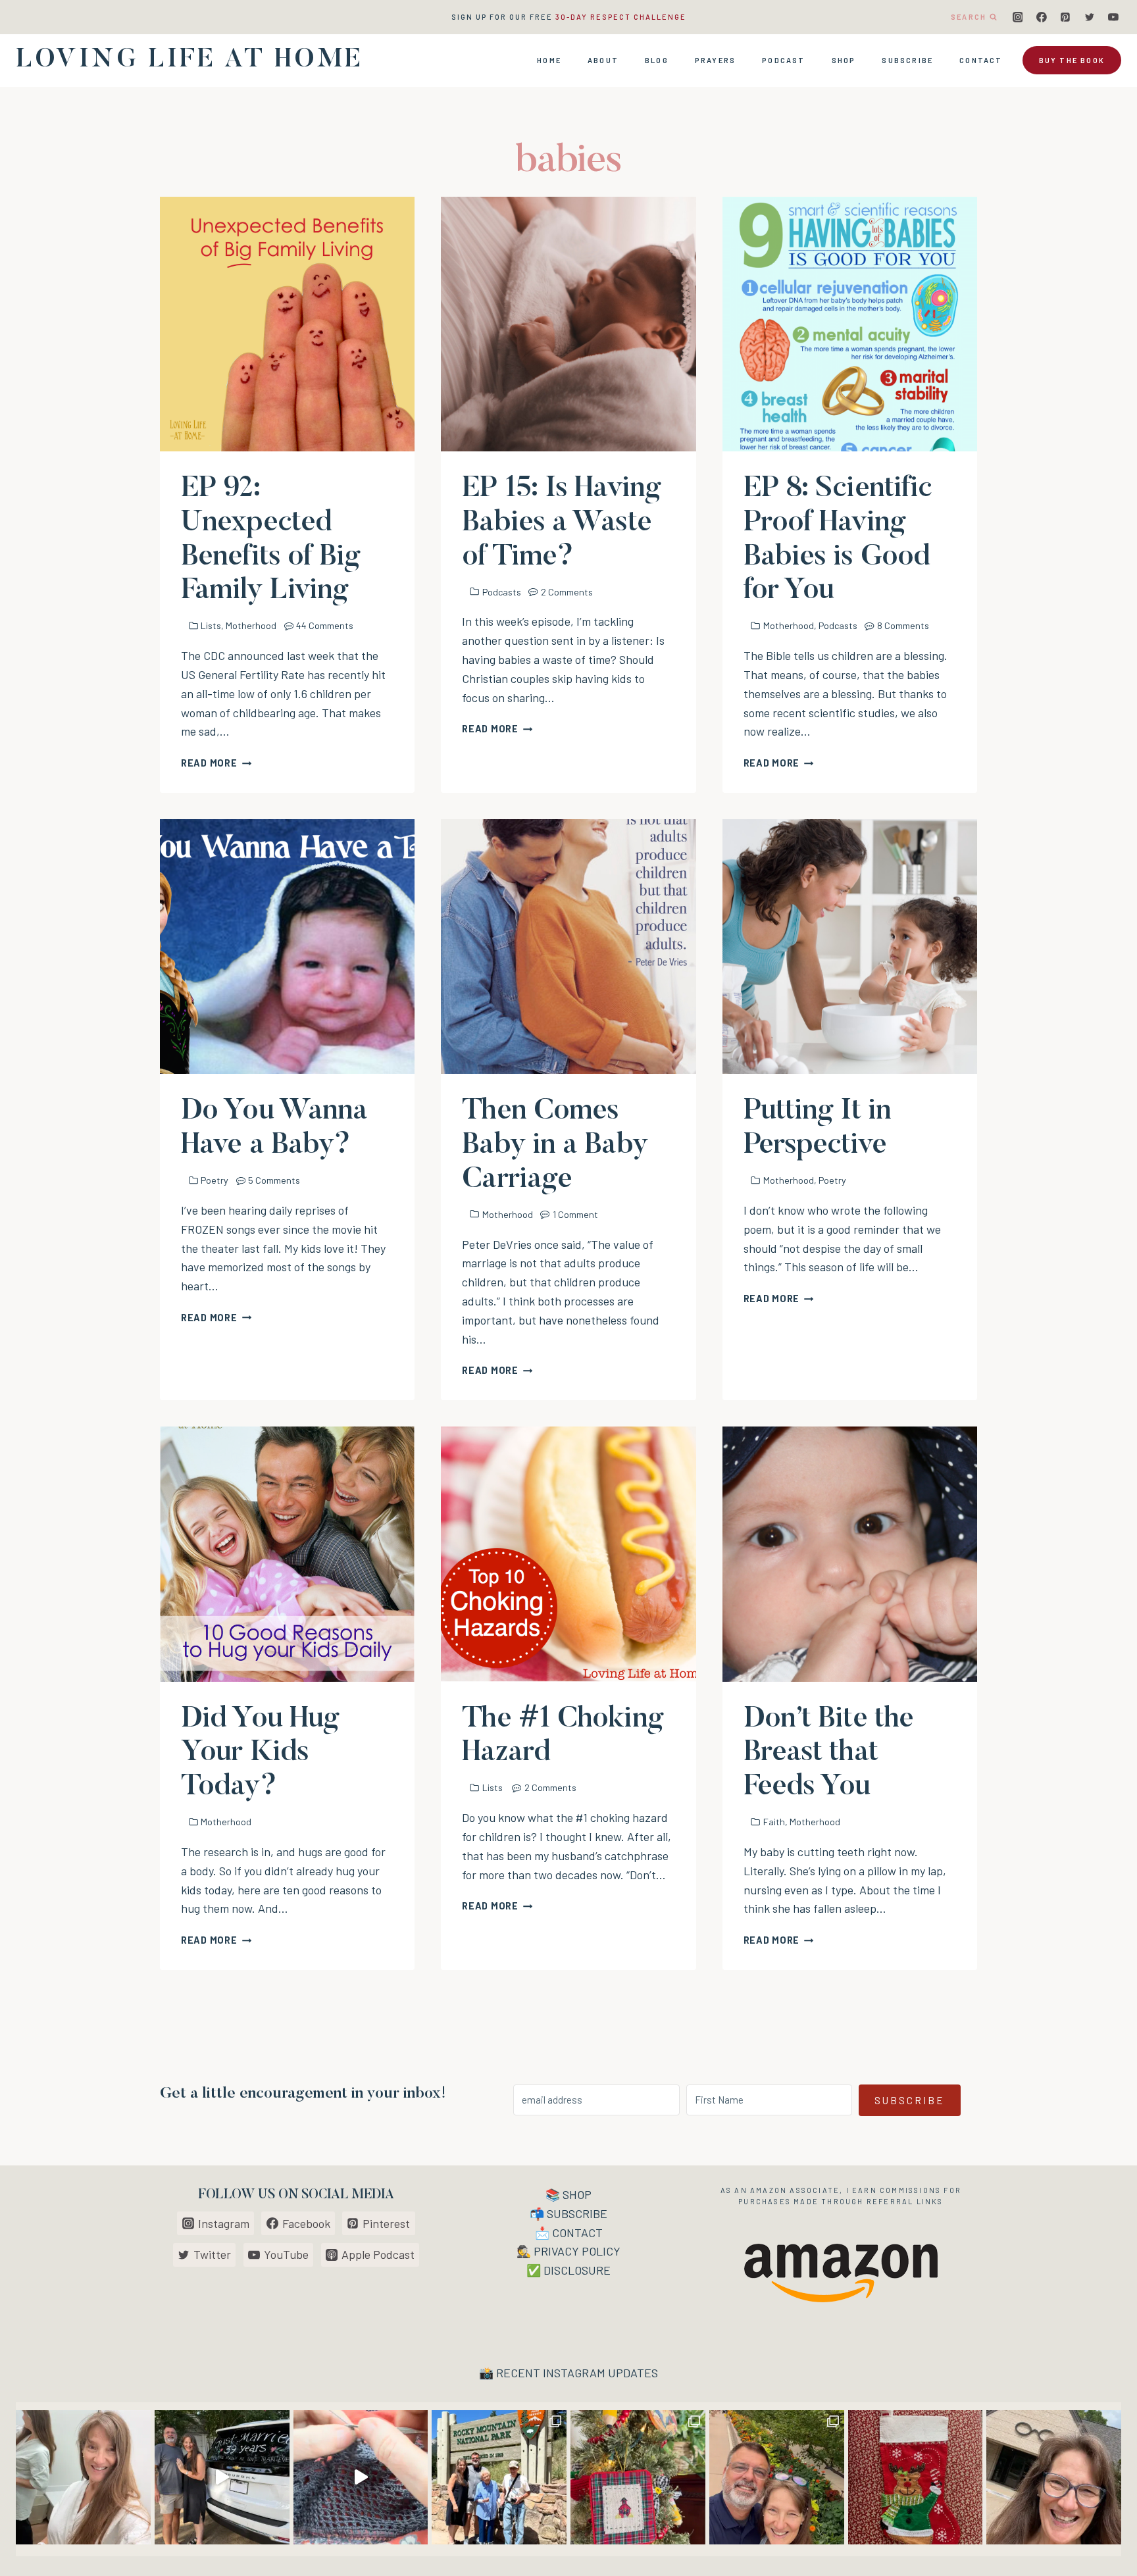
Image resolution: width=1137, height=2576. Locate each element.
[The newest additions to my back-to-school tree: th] (638, 2478)
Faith (774, 1822)
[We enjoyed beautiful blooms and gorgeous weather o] (777, 2478)
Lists (211, 625)
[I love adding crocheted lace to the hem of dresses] (361, 2478)
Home (549, 60)
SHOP (577, 2194)
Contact (981, 60)
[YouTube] (1113, 17)
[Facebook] (1042, 17)
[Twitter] (1090, 17)
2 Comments (567, 592)
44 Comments (325, 625)
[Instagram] (1018, 17)
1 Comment (575, 1214)
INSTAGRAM (574, 2373)
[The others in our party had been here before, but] (499, 2478)
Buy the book (1072, 60)
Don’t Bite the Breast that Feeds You (828, 1754)
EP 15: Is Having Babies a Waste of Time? (561, 523)
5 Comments (274, 1180)
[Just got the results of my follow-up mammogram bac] (83, 2478)
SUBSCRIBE (577, 2213)
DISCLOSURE (577, 2270)
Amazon (769, 2190)
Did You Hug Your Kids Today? (260, 1754)
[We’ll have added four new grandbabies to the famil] (916, 2478)
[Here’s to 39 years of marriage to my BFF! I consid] (222, 2478)
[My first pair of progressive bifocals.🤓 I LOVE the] (1054, 2478)
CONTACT (577, 2233)
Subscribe (907, 60)
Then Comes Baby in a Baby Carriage (554, 1146)
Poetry (215, 1180)
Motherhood (251, 625)
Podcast (783, 60)
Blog (657, 60)
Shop (844, 60)
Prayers (715, 60)
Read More (216, 763)
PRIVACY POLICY (577, 2251)
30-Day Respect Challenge (621, 17)
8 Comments (903, 625)
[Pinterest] (1065, 17)
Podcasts (502, 592)
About (603, 60)
